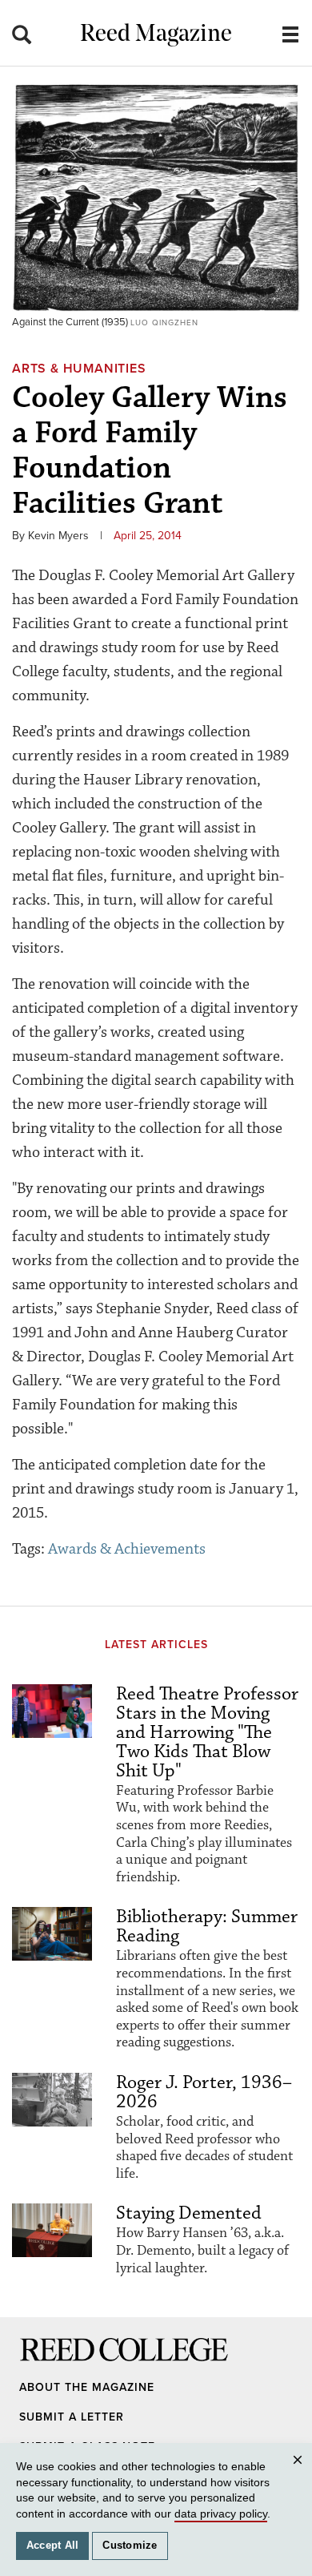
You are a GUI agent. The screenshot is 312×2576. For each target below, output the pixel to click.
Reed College (41, 2365)
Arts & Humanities (79, 369)
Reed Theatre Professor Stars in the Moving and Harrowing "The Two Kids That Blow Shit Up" (207, 1732)
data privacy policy (221, 2514)
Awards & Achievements (127, 1549)
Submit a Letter (72, 2417)
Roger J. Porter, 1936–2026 (204, 2092)
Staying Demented (189, 2213)
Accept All (53, 2546)
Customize (130, 2546)
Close (300, 2475)
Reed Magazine (156, 35)
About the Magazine (87, 2387)
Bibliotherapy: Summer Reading (207, 1926)
